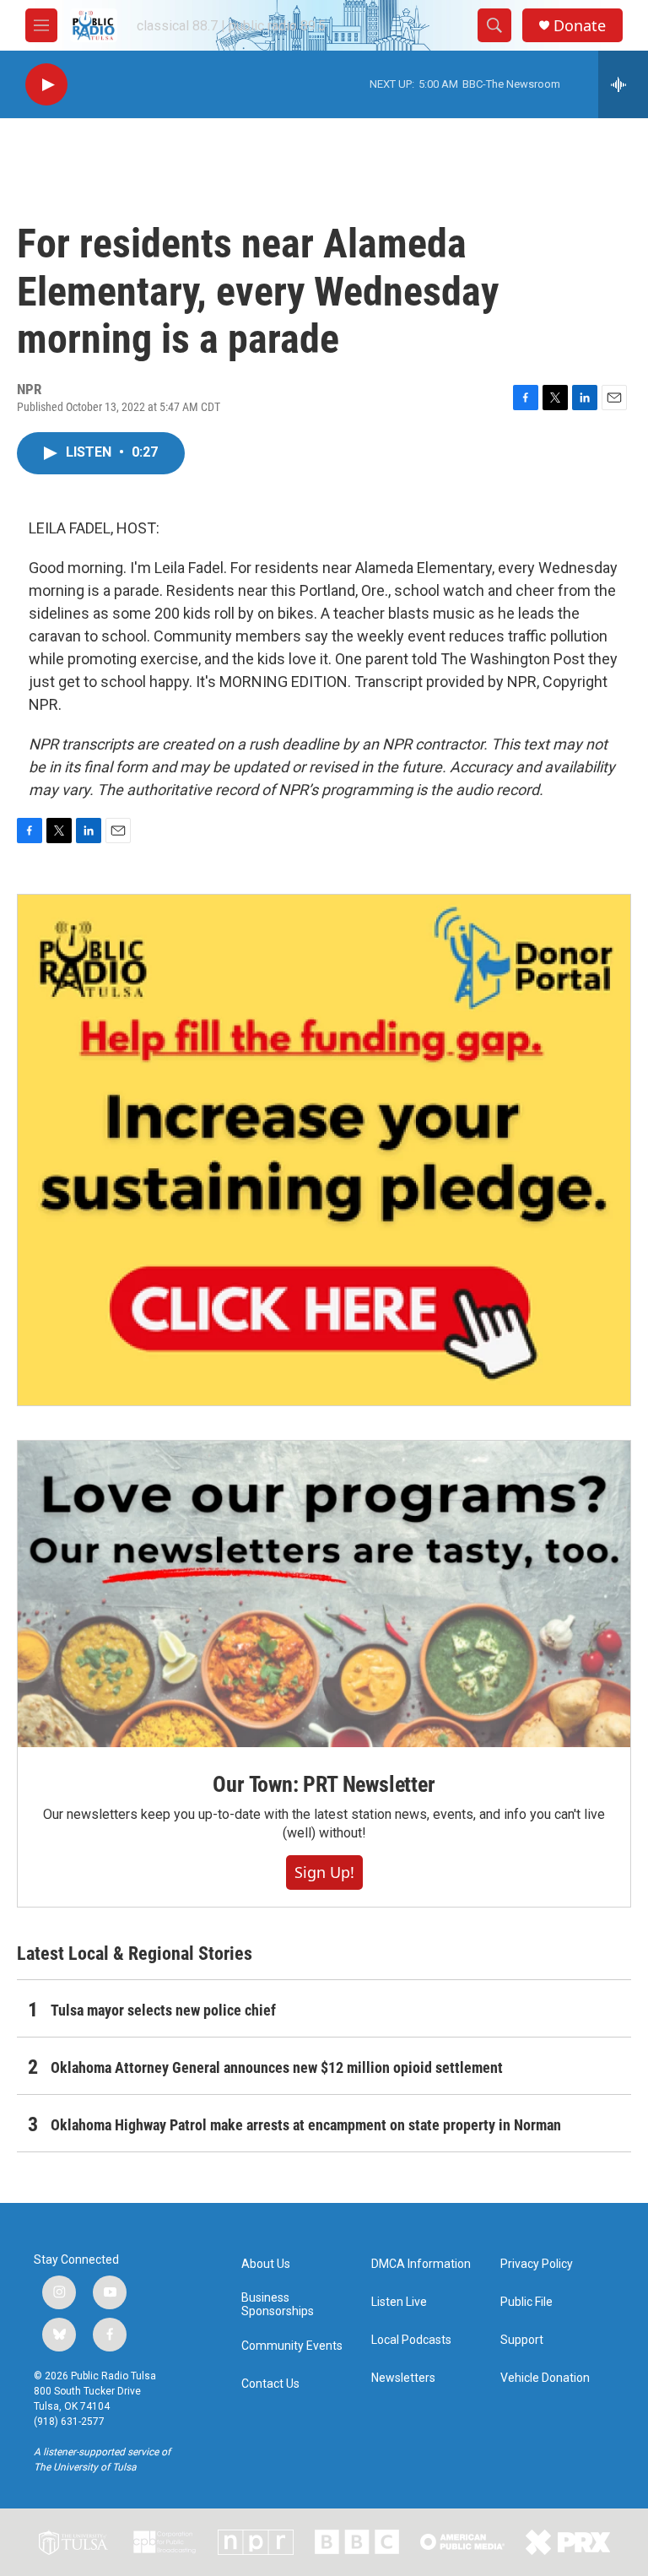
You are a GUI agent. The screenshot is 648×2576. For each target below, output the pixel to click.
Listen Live (399, 2302)
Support (522, 2340)
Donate (580, 26)
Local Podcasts (411, 2340)
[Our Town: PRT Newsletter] (324, 1594)
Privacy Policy (537, 2264)
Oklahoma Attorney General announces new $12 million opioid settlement (277, 2067)
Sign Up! (324, 1872)
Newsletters (403, 2378)
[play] (46, 85)
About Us (266, 2264)
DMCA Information (421, 2264)
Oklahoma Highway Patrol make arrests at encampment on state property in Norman (306, 2125)
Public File (526, 2302)
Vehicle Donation (545, 2378)
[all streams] (623, 84)
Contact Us (270, 2384)
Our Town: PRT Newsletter (324, 1784)
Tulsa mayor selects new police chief (163, 2010)
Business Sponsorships (278, 2305)
